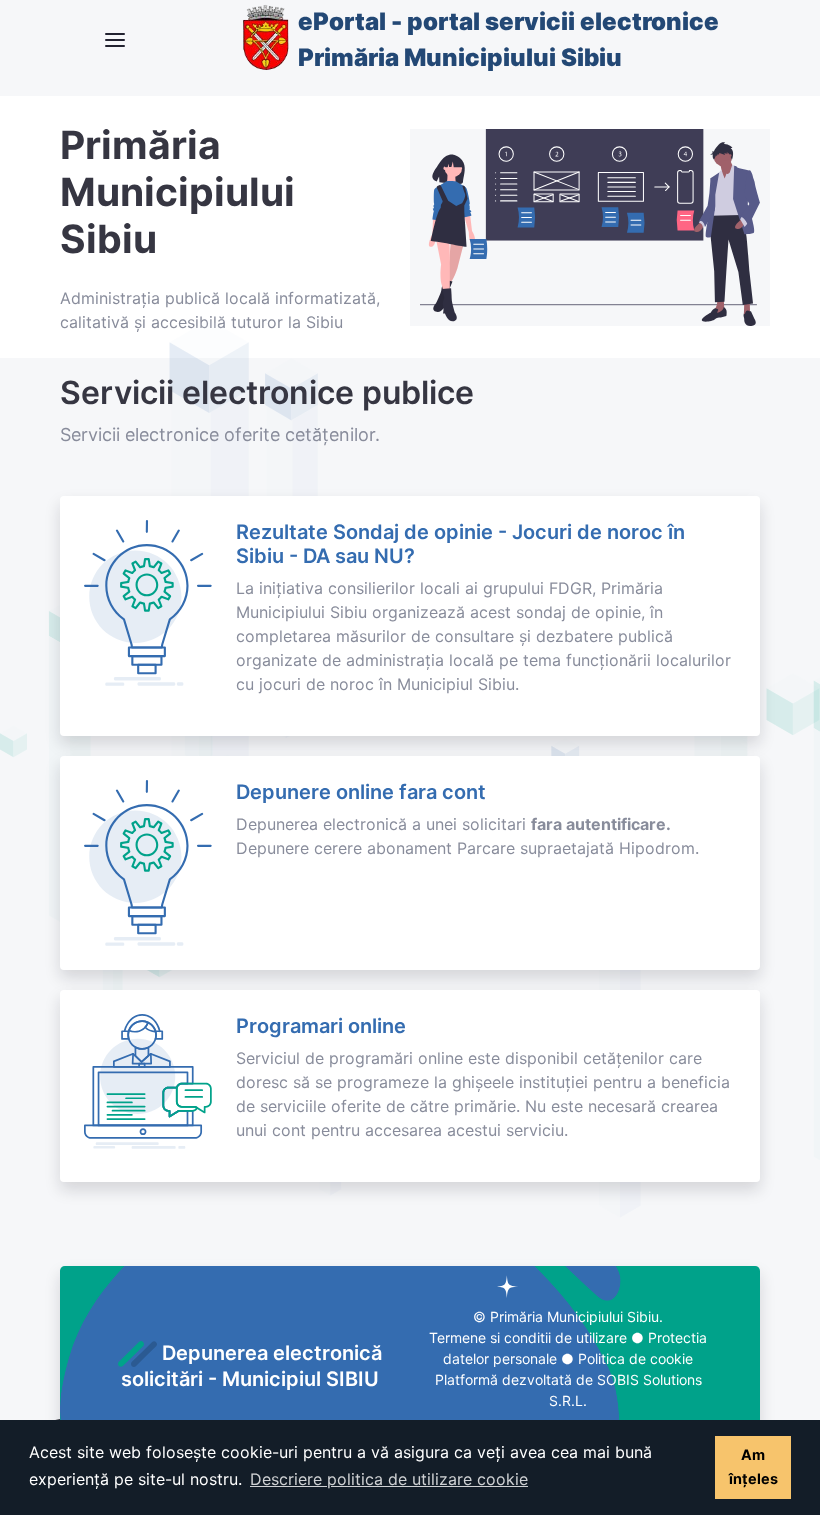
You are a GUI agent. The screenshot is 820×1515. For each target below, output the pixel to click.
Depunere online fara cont (361, 792)
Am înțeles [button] (753, 1466)
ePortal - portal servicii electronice (508, 39)
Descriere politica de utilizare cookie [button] (389, 1479)
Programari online (321, 1026)
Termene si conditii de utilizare (528, 1337)
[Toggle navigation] (115, 40)
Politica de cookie (635, 1358)
